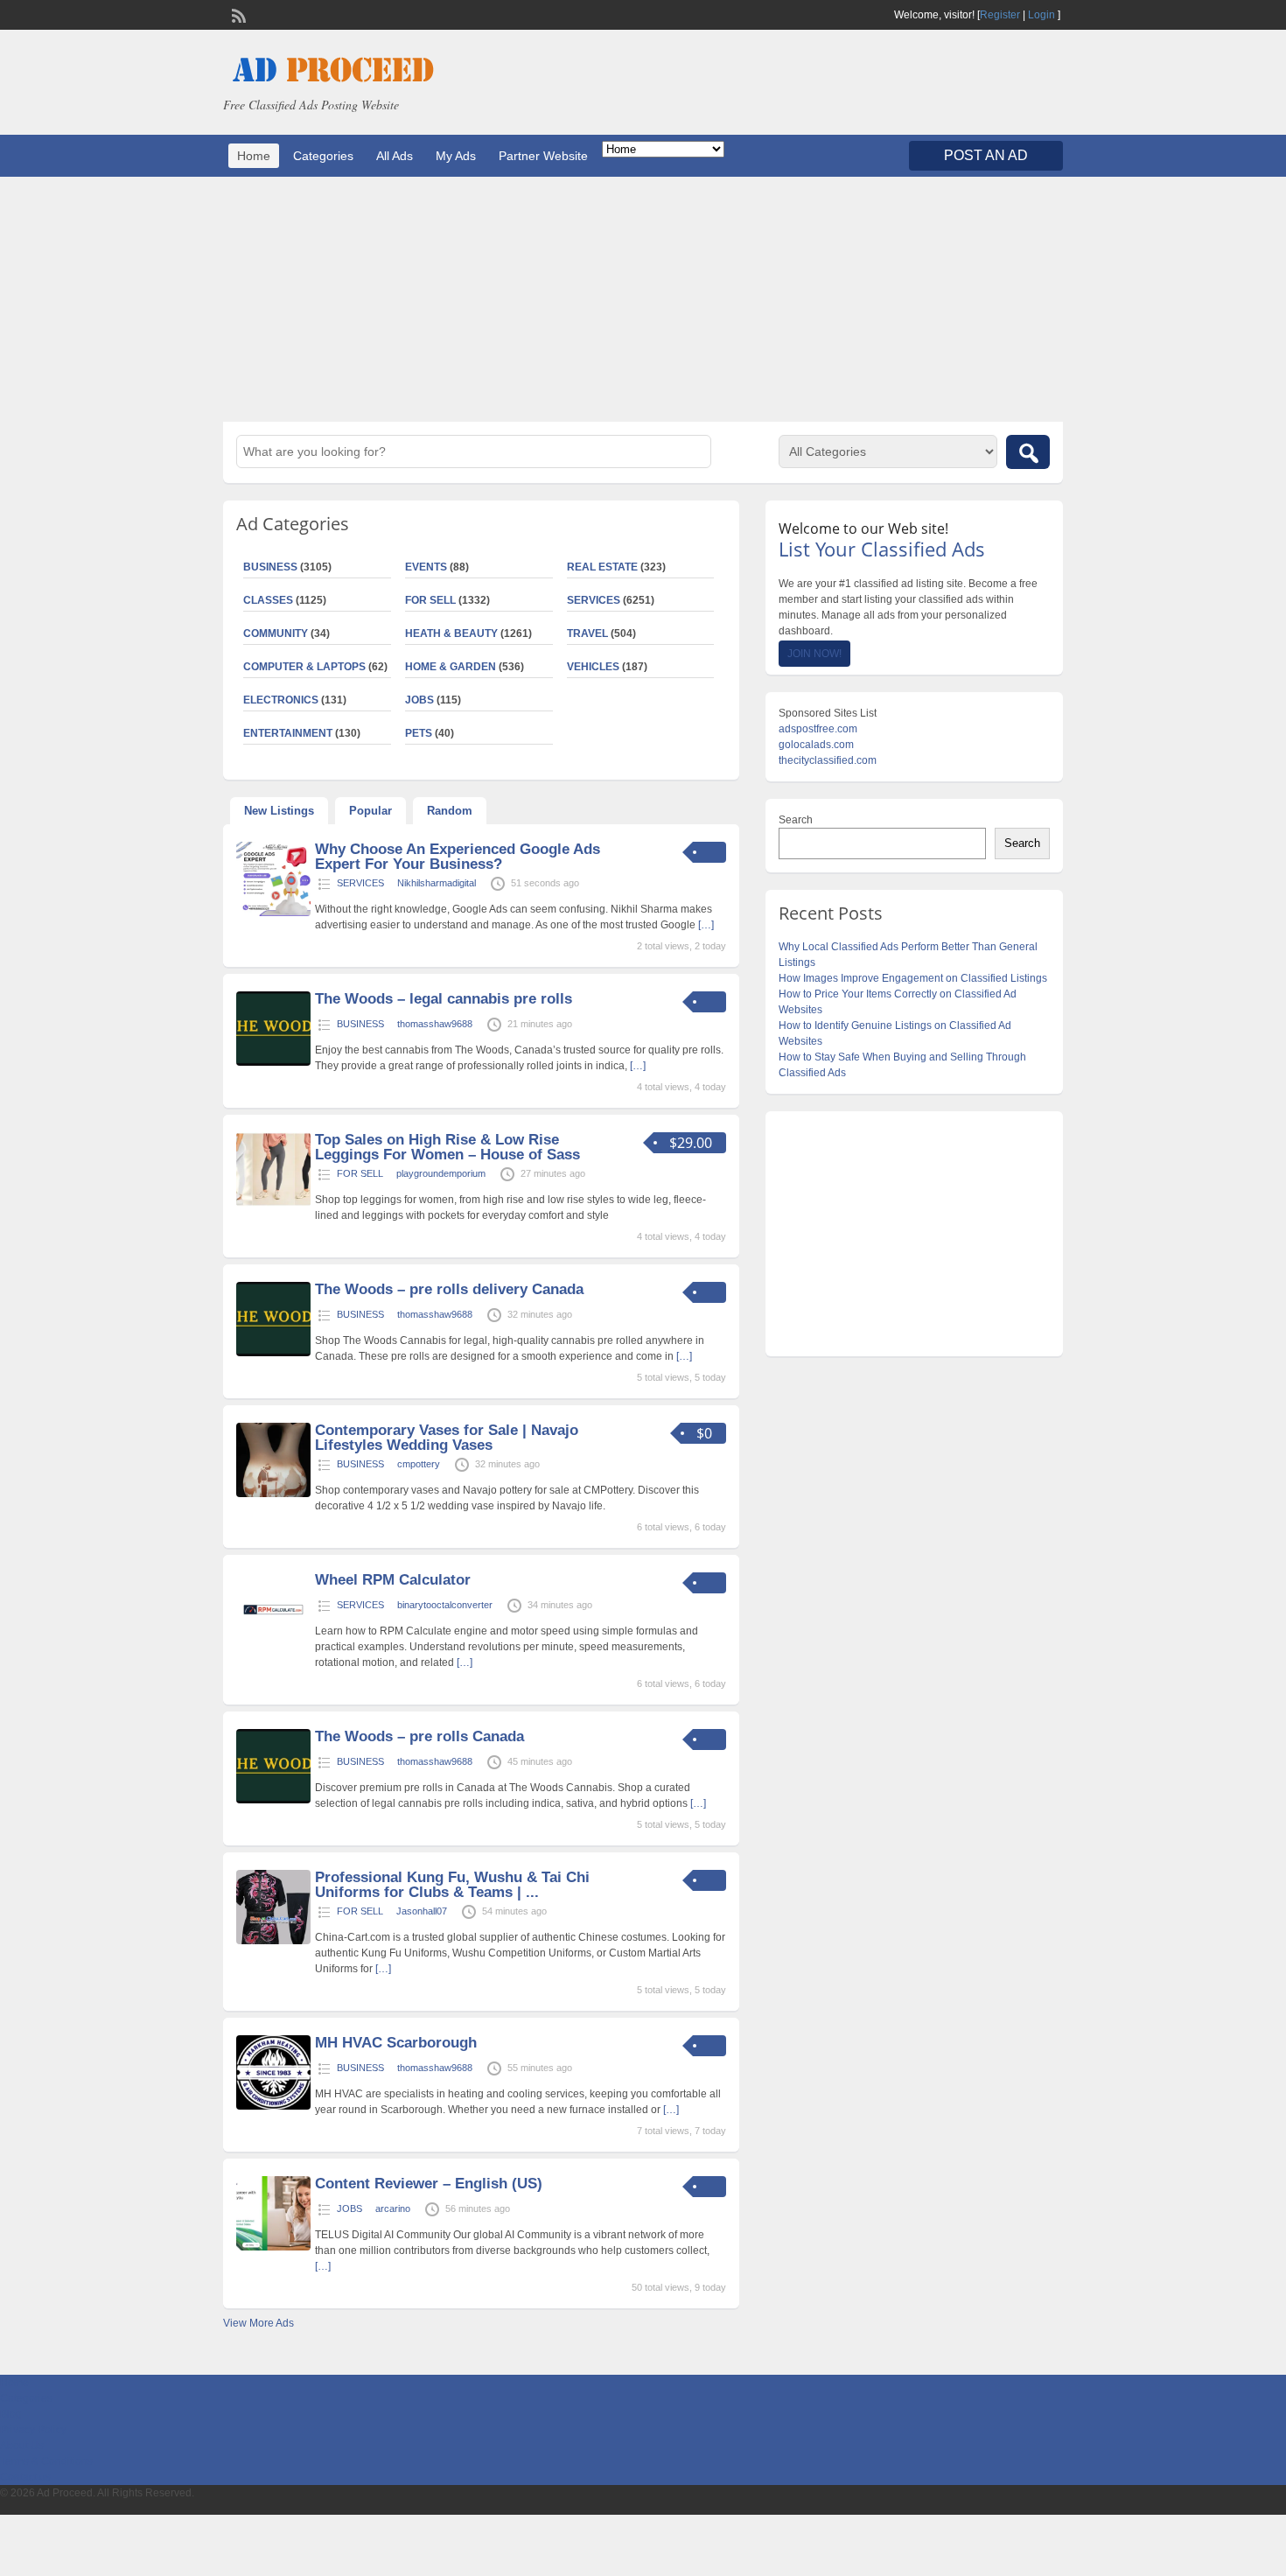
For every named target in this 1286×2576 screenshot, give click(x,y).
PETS (419, 733)
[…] (706, 925)
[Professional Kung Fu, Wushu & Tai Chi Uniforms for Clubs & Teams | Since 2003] (273, 1941)
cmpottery (419, 1464)
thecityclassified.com (828, 760)
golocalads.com (816, 745)
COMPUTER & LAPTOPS (304, 667)
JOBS (419, 700)
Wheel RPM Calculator (393, 1580)
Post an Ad (986, 155)
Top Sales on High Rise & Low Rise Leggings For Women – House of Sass (447, 1147)
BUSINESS (270, 567)
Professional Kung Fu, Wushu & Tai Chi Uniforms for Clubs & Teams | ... (452, 1885)
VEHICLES (593, 667)
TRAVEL (587, 633)
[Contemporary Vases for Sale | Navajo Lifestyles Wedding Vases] (273, 1494)
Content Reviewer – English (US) (429, 2184)
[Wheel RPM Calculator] (273, 1643)
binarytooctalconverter (445, 1605)
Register (1000, 15)
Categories (323, 156)
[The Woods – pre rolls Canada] (273, 1800)
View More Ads (259, 2323)
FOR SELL (430, 600)
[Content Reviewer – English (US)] (273, 2247)
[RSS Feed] (237, 14)
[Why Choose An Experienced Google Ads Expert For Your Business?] (273, 913)
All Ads (395, 156)
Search (796, 820)
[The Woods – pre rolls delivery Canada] (273, 1353)
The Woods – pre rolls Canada (419, 1736)
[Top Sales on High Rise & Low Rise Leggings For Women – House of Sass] (273, 1203)
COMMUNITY (276, 633)
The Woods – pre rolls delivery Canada (449, 1289)
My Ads (456, 156)
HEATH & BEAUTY (451, 633)
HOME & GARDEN (451, 667)
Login (1041, 15)
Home (254, 156)
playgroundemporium (441, 1173)
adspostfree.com (818, 729)
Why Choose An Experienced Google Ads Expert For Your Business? (458, 857)
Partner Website (543, 156)
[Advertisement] (643, 299)
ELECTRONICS (281, 700)
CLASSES (268, 600)
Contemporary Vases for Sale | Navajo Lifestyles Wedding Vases (447, 1438)
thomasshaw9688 (435, 1024)
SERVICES (594, 600)
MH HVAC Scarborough (396, 2043)
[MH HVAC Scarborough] (273, 2106)
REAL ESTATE (602, 567)
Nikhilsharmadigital (437, 883)
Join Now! (814, 654)
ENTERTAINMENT (288, 733)
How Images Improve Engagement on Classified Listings (913, 978)
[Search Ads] (1028, 452)
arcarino (393, 2208)
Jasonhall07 (422, 1911)
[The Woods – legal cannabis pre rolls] (273, 1062)
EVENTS (426, 567)
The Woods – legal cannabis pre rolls (444, 999)
